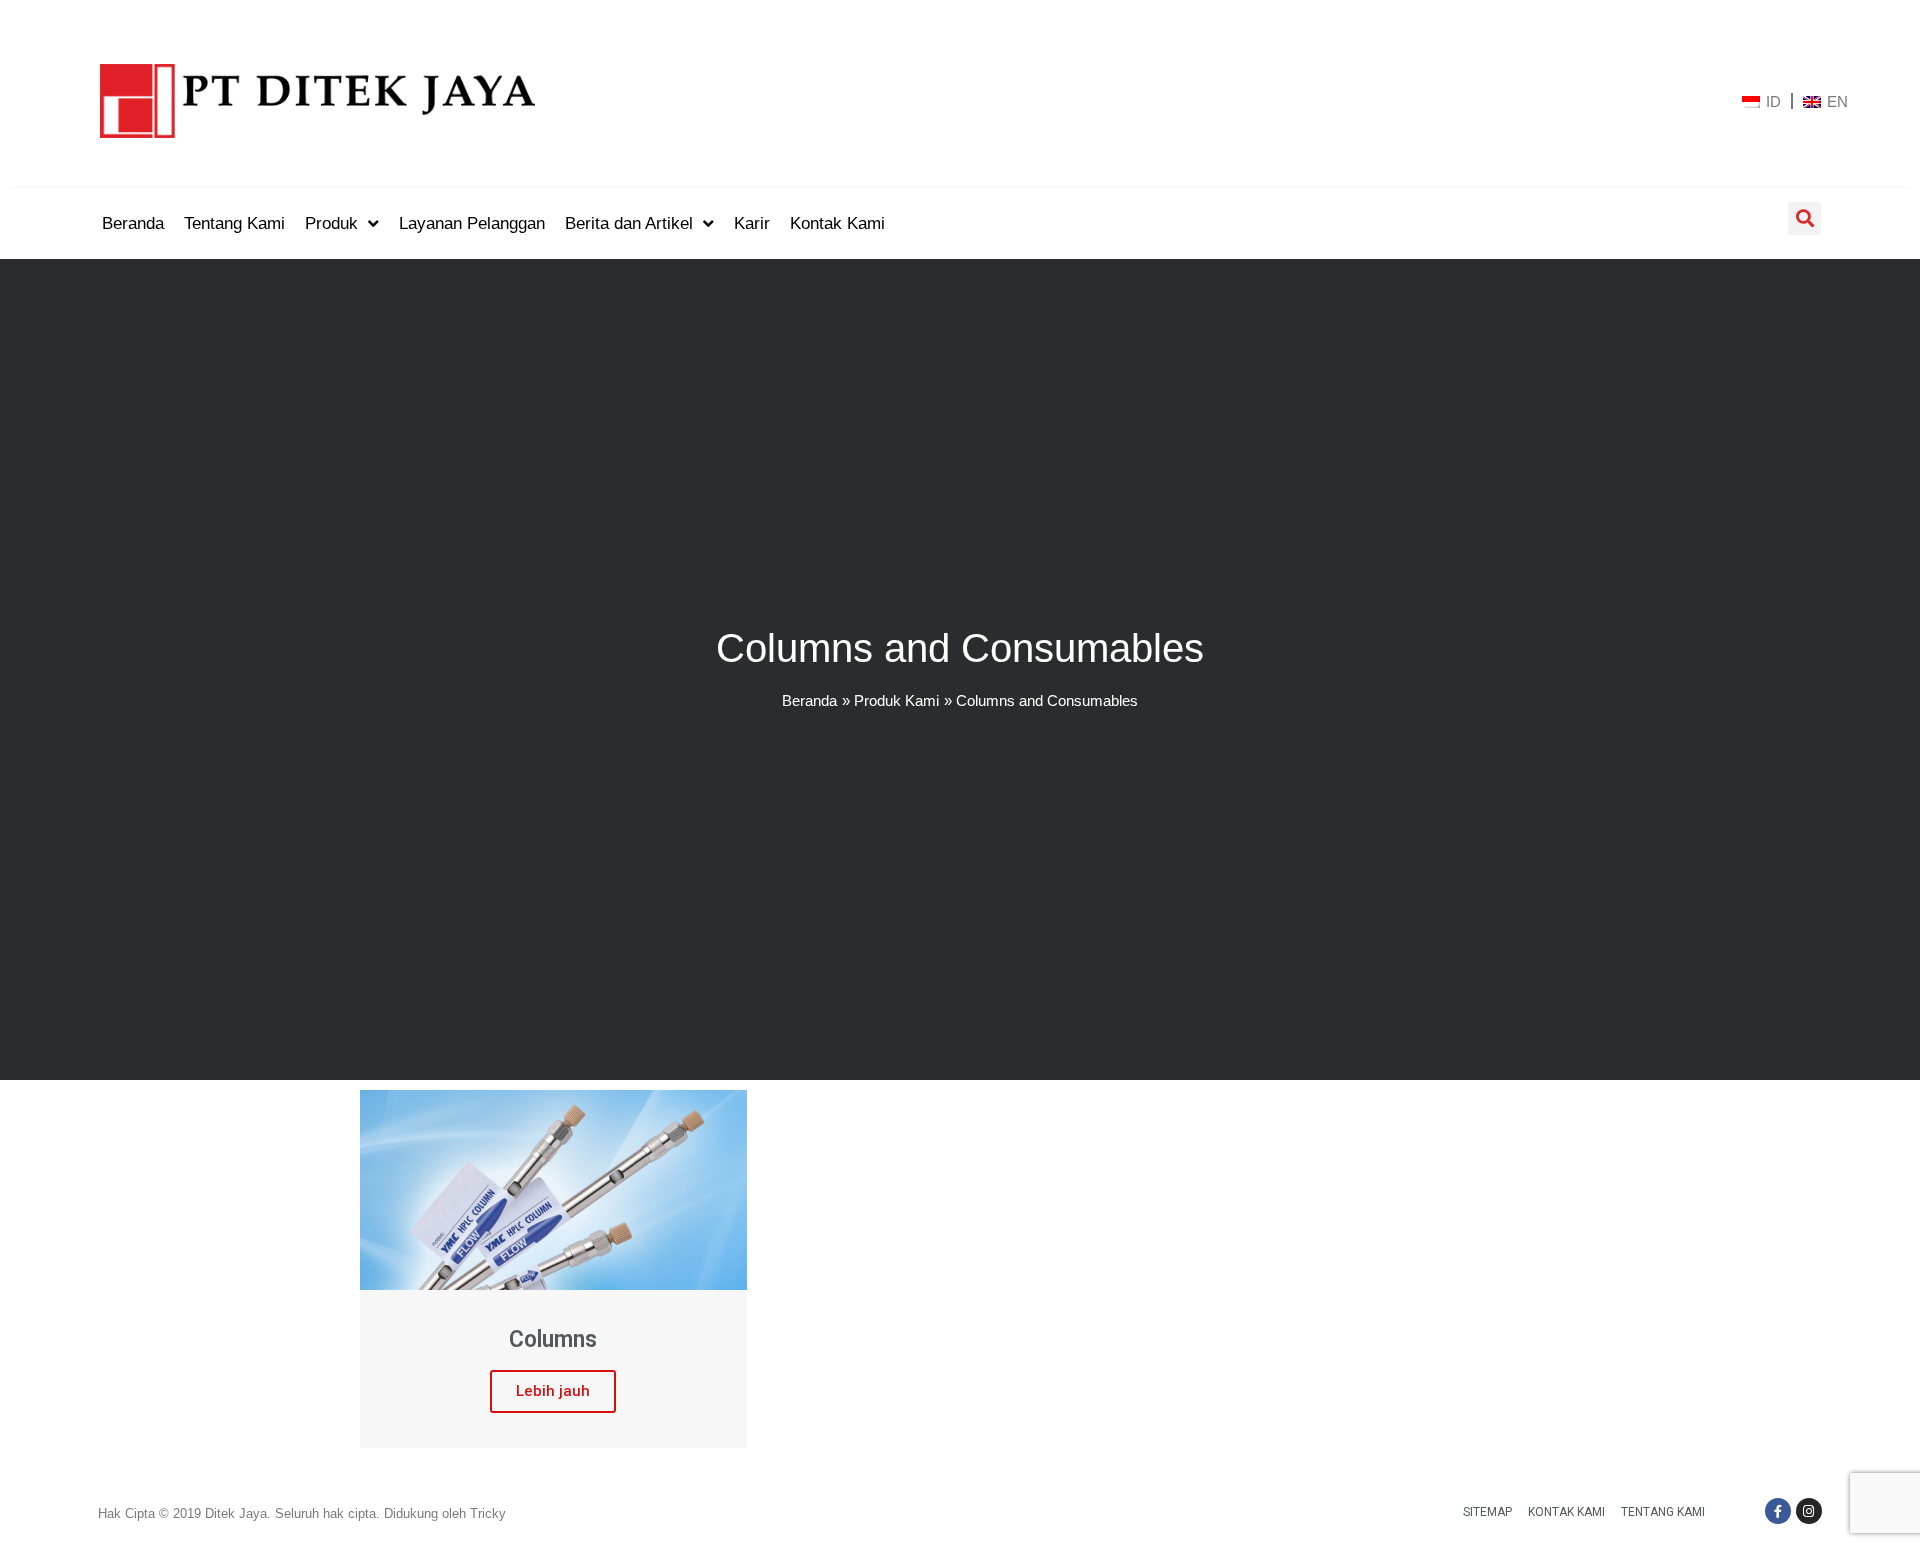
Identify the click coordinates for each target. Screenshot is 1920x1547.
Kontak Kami (1566, 1512)
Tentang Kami (1663, 1512)
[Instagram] (1809, 1511)
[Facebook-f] (1778, 1511)
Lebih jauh (553, 1391)
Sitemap (1487, 1512)
